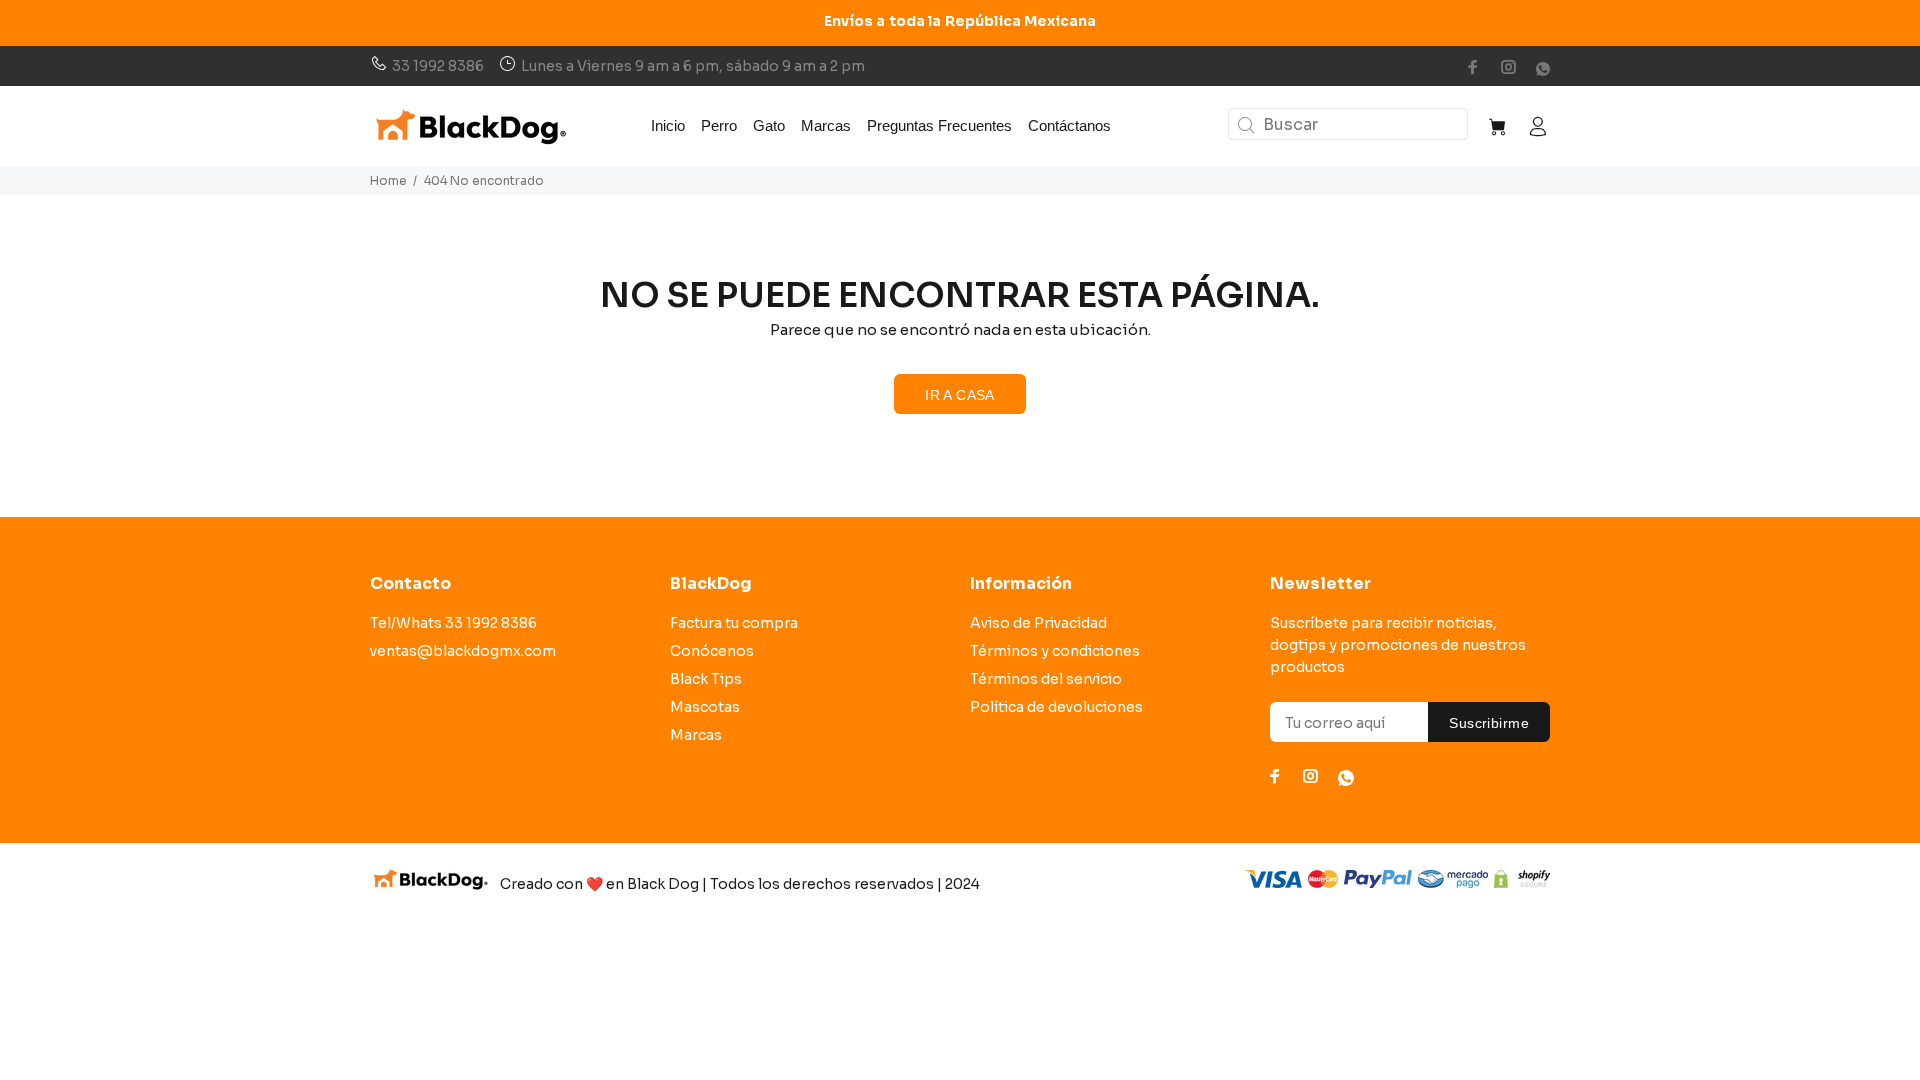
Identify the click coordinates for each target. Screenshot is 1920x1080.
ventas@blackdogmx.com (463, 651)
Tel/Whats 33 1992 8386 (453, 623)
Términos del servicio (1046, 679)
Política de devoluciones (1056, 707)
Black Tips (706, 679)
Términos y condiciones (1055, 651)
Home (388, 180)
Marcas (696, 735)
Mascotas (705, 707)
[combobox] (1348, 124)
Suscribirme (1489, 723)
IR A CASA (960, 395)
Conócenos (712, 651)
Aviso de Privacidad (1038, 623)
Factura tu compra (734, 623)
